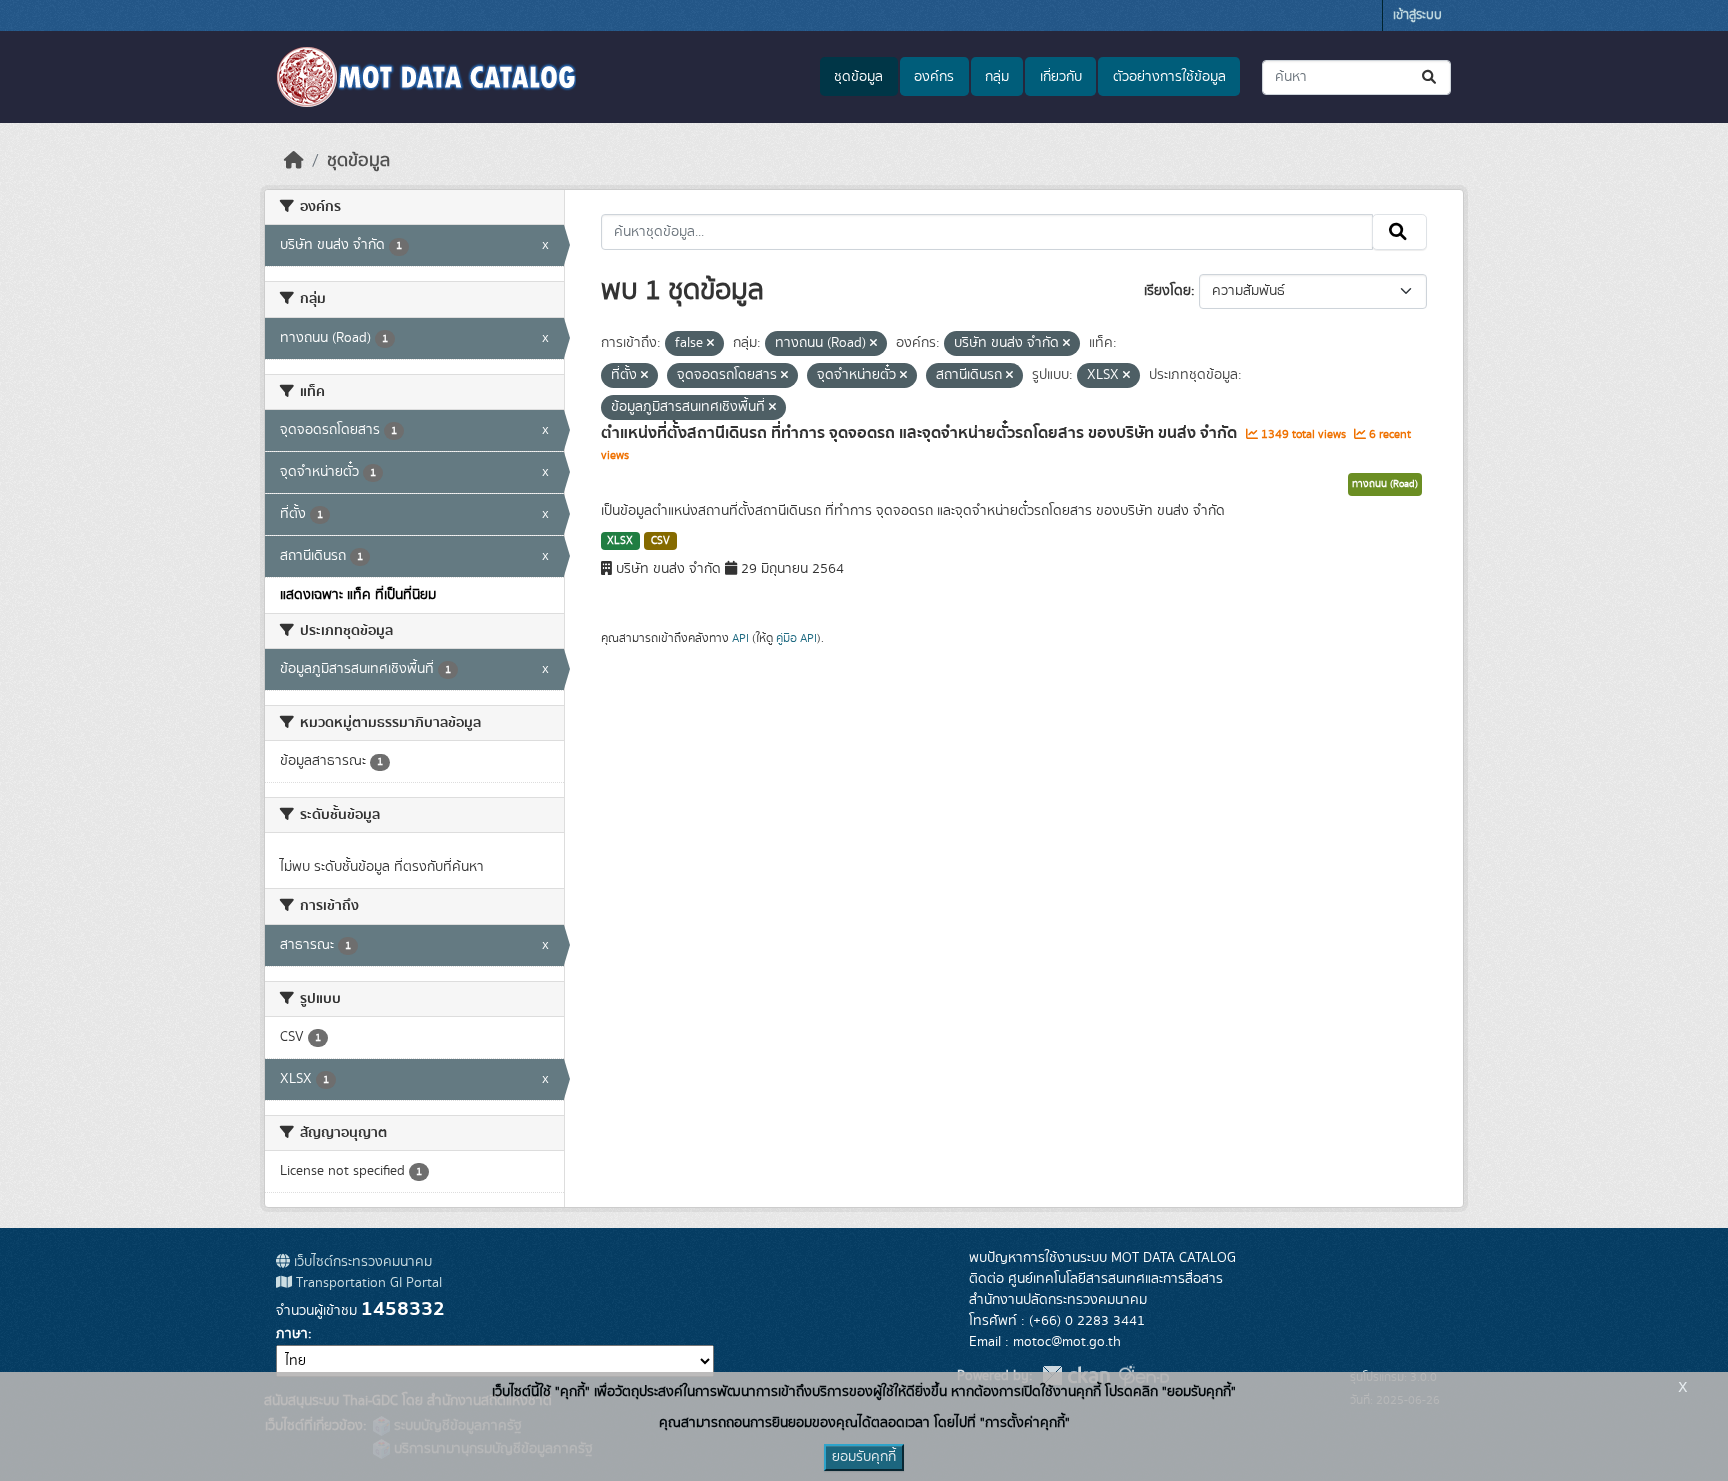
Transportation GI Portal (367, 1283)
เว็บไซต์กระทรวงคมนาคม (361, 1262)
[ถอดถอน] (710, 344)
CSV (660, 541)
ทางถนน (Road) (1385, 484)
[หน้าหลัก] (294, 161)
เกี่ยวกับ (1061, 77)
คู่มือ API (796, 638)
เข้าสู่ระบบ (1417, 15)
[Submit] (1430, 77)
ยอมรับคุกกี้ (864, 1457)
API (740, 638)
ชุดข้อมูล (858, 77)
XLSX (620, 541)
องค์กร (934, 77)
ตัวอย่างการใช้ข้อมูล (1169, 77)
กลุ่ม (997, 77)
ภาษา (292, 1334)
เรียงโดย (1167, 291)
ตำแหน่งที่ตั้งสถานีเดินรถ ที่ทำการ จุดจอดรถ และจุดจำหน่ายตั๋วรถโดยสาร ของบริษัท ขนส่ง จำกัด (921, 433)
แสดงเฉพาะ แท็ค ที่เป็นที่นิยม (358, 595)
